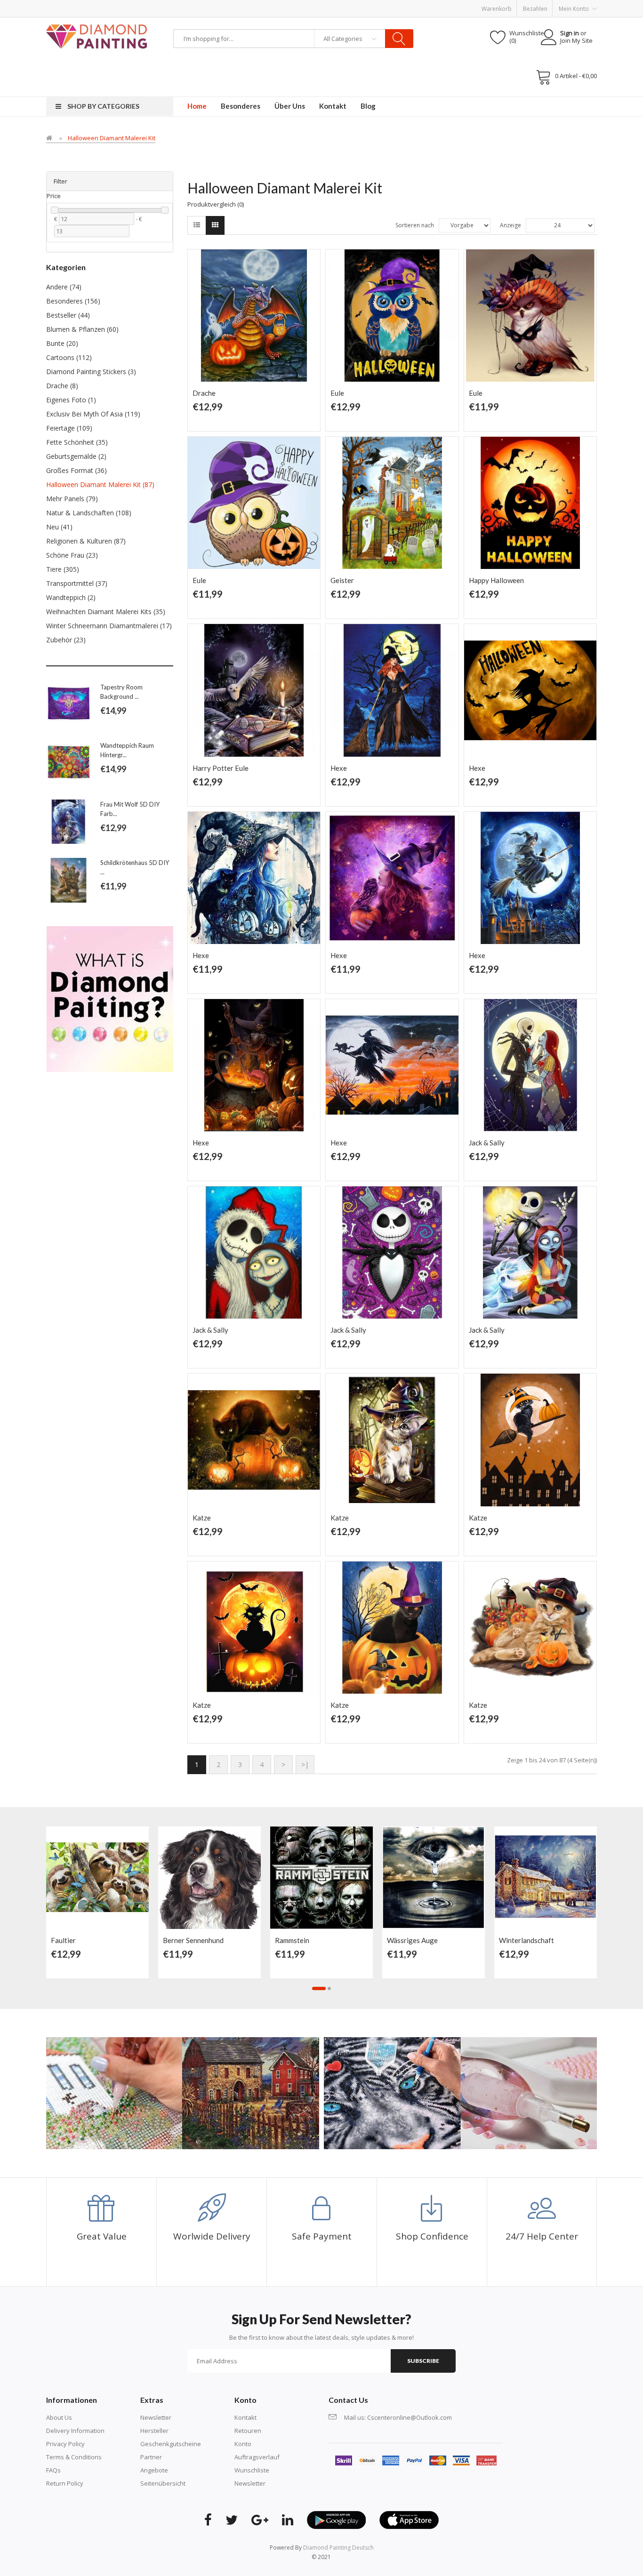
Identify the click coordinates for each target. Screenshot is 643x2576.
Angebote (154, 2470)
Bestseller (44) (68, 315)
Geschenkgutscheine (171, 2444)
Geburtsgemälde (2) (76, 456)
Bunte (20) (62, 343)
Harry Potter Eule (221, 768)
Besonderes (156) (73, 301)
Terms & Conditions (74, 2457)
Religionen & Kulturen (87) (86, 541)
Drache (204, 393)
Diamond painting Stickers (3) (91, 372)
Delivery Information (75, 2431)
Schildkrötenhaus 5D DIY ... (135, 867)
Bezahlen (535, 9)
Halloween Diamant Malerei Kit (112, 138)
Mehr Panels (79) (72, 499)
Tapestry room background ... (121, 692)
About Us (59, 2417)
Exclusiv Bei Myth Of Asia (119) (93, 414)
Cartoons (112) (69, 357)
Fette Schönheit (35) (77, 442)
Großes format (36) (76, 470)
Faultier (63, 1940)
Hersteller (154, 2431)
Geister (342, 580)
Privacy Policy (65, 2444)
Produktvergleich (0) (216, 204)
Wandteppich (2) (71, 597)
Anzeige (510, 225)
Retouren (248, 2431)
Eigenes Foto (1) (71, 400)
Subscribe (423, 2361)
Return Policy (65, 2483)
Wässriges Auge (412, 1940)
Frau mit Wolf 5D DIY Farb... (130, 809)
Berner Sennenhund (193, 1940)
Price (54, 196)
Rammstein (292, 1940)
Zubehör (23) (66, 640)
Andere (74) (64, 287)
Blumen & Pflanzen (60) (82, 329)
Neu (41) (59, 527)
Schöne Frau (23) (72, 555)
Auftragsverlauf (257, 2457)
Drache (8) (62, 386)
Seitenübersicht (163, 2483)
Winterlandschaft (526, 1940)
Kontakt (245, 2417)
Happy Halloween (496, 580)
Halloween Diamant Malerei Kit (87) (100, 484)
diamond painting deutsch (338, 2548)
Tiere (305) (63, 569)
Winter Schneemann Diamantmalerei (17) (109, 626)
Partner (151, 2457)
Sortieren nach (415, 225)
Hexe (339, 768)
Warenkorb (497, 9)
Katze (202, 1518)
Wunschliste (252, 2470)
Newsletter (156, 2417)
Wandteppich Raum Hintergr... (127, 750)
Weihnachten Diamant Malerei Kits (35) (106, 612)
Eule (337, 393)
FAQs (53, 2470)
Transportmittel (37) (77, 583)
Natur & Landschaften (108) (89, 513)
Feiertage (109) (69, 428)
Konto (243, 2444)
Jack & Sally (487, 1143)
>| (305, 1764)
